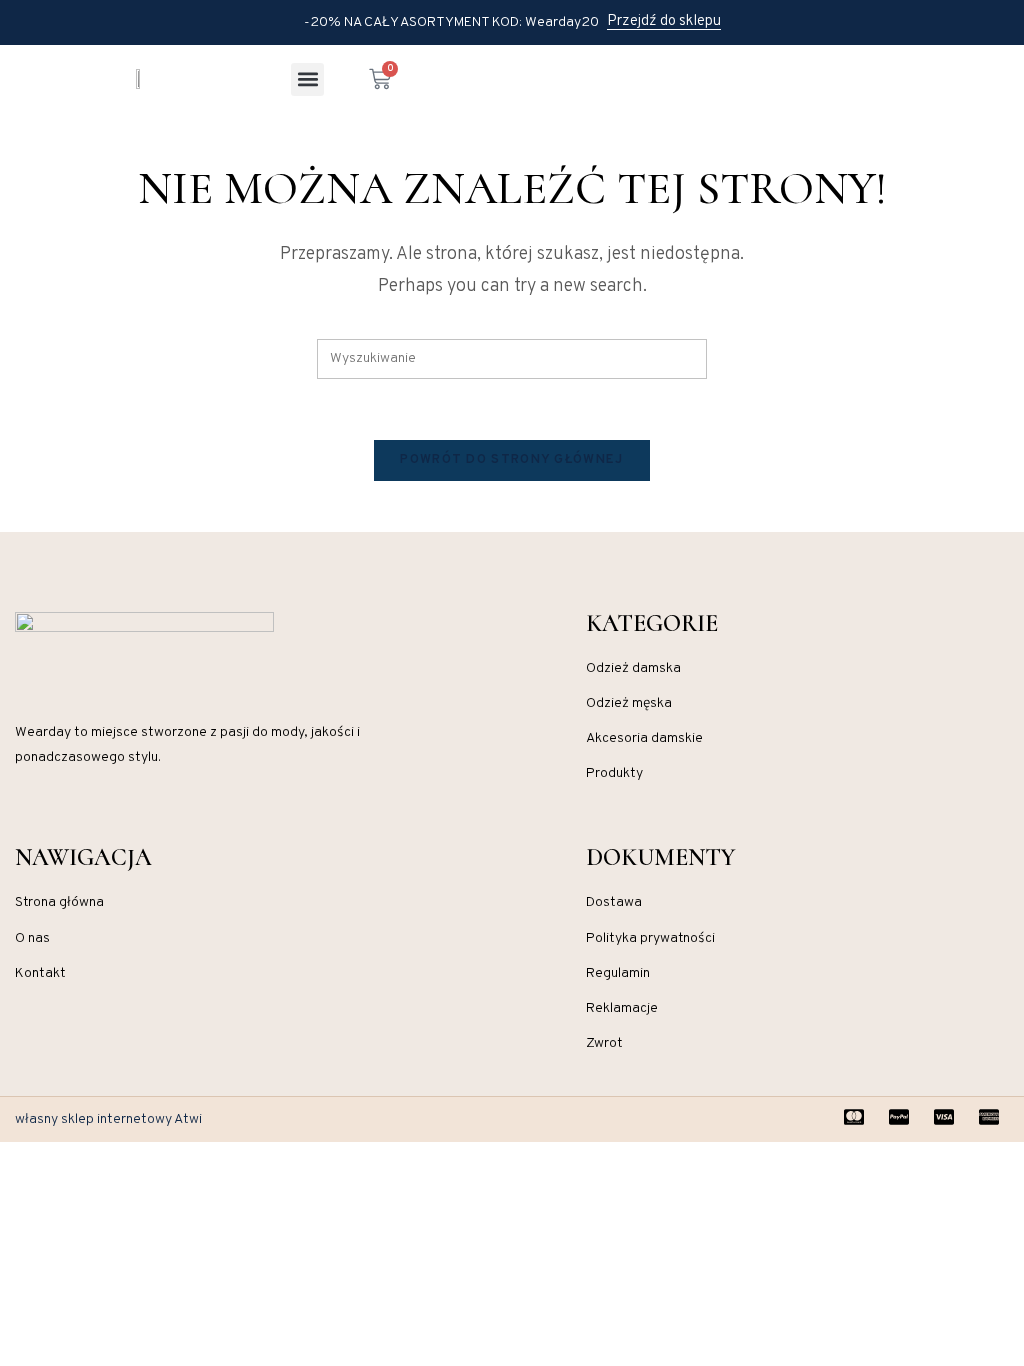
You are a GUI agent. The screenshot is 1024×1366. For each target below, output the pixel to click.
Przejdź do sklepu (664, 22)
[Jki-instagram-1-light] (23, 818)
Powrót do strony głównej (511, 460)
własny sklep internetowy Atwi (108, 1119)
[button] (307, 79)
